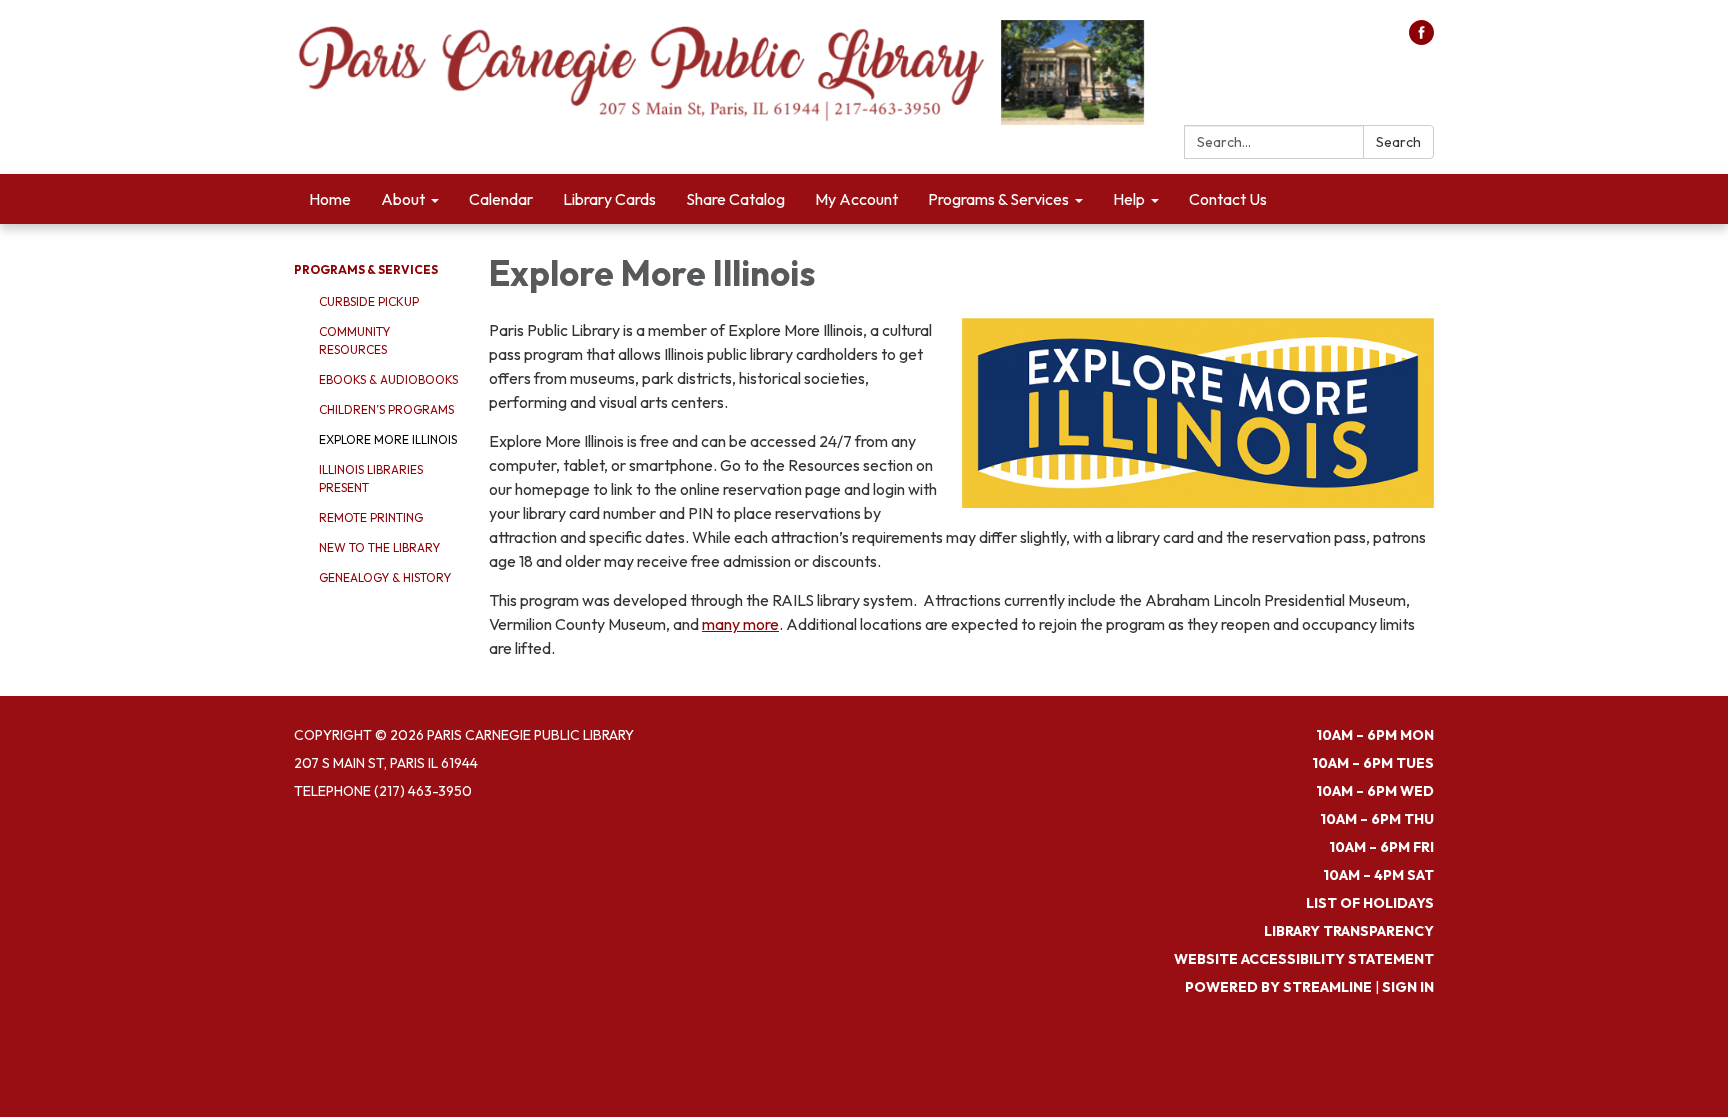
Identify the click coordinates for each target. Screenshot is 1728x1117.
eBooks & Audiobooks (388, 379)
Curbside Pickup (369, 301)
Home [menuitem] (330, 199)
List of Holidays (1370, 903)
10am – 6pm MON (1375, 735)
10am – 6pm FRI (1381, 847)
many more (740, 624)
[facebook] (1421, 39)
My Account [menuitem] (856, 199)
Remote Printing (371, 517)
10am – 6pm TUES (1373, 763)
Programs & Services (366, 269)
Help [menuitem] (1129, 199)
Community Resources (354, 340)
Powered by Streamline (1278, 987)
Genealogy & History (385, 577)
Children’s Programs (386, 409)
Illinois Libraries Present (371, 478)
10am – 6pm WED (1375, 791)
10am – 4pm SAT (1378, 875)
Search (1398, 142)
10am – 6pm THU (1377, 819)
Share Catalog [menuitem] (735, 199)
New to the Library (379, 547)
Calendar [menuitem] (501, 199)
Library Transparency (1349, 931)
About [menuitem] (403, 199)
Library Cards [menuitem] (609, 199)
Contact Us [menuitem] (1228, 199)
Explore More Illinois (388, 439)
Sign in (1408, 987)
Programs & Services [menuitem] (998, 199)
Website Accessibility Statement (1304, 959)
